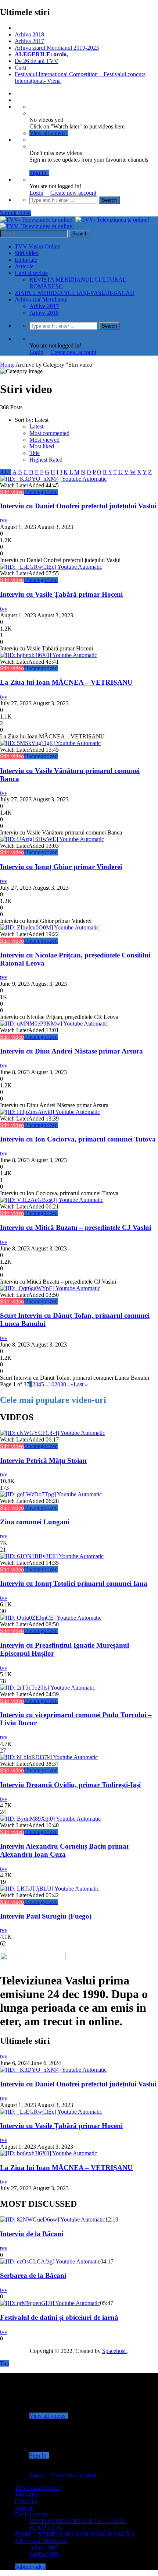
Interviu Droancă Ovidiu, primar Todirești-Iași (70, 1785)
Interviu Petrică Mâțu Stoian (43, 1460)
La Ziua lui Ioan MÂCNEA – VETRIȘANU (66, 682)
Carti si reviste (31, 273)
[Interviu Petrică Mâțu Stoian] (53, 1433)
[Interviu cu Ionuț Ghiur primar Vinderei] (52, 839)
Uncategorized (41, 492)
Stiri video (27, 253)
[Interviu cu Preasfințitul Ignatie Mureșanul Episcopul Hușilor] (51, 1618)
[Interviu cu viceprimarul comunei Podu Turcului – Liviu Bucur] (48, 1688)
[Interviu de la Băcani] (53, 2219)
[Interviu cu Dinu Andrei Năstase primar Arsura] (54, 1024)
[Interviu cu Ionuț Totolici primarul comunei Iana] (52, 1556)
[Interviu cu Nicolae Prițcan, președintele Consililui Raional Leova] (49, 927)
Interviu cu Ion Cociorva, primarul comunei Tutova (78, 1139)
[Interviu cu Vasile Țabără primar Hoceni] (51, 567)
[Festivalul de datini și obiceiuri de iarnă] (50, 2303)
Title (35, 453)
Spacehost (115, 2351)
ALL (6, 472)
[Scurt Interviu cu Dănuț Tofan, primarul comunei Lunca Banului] (50, 1288)
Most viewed (44, 440)
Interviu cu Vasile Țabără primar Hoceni (61, 594)
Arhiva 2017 (29, 41)
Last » (81, 1384)
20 (57, 1384)
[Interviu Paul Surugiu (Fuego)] (50, 1889)
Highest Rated (46, 460)
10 (51, 1384)
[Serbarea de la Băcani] (50, 2261)
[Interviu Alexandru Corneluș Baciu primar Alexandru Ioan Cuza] (50, 1819)
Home (7, 365)
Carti (20, 68)
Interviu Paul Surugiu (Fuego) (46, 1916)
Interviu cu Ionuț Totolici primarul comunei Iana (74, 1583)
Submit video (15, 213)
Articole (24, 266)
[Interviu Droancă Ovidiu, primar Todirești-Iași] (49, 1757)
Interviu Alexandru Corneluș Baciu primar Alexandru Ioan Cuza (65, 1850)
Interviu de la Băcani (32, 2234)
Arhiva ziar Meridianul (41, 299)
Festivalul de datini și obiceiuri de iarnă (59, 2317)
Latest (36, 426)
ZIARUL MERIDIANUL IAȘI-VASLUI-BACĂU (75, 293)
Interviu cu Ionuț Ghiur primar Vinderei (61, 867)
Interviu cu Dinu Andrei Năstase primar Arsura (71, 1051)
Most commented (49, 433)
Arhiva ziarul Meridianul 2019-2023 (57, 48)
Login (36, 193)
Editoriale (26, 260)
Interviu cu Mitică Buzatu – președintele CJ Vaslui (76, 1227)
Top (5, 2363)
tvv (4, 520)
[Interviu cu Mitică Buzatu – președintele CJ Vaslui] (52, 1200)
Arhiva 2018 (29, 34)
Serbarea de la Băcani (33, 2275)
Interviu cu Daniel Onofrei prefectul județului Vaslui (78, 506)
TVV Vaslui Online (37, 246)
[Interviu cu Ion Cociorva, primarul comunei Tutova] (50, 1112)
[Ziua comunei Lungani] (51, 1494)
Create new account (73, 193)
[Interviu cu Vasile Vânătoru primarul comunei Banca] (50, 743)
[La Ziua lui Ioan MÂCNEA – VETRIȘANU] (49, 655)
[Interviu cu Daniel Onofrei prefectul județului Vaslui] (53, 479)
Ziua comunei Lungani (35, 1522)
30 (63, 1384)
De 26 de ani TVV (37, 61)
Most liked (42, 446)
